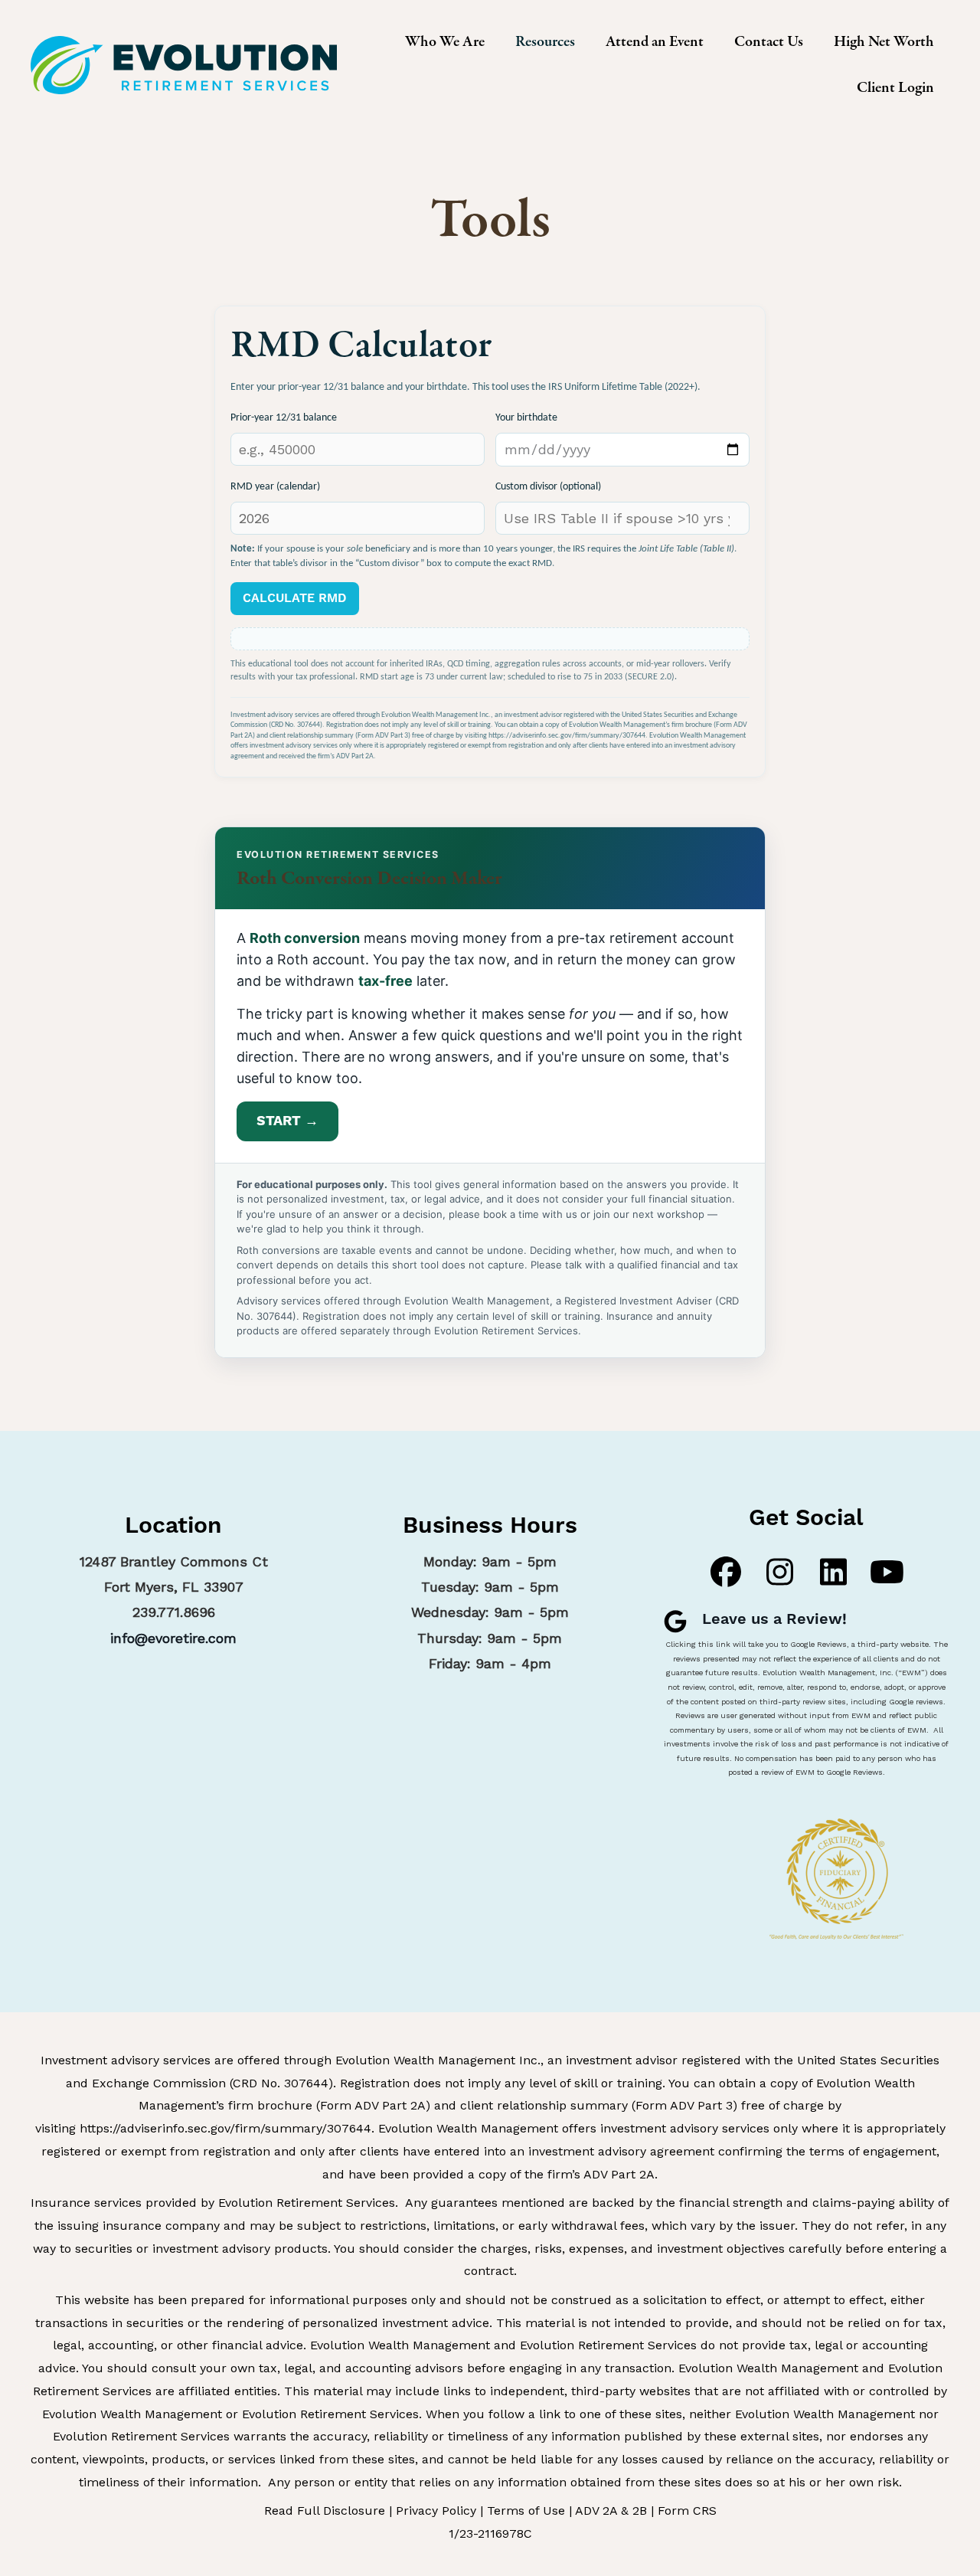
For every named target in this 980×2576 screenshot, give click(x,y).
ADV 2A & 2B (611, 2511)
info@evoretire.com (173, 1638)
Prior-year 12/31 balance (284, 418)
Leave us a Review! (774, 1620)
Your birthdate (526, 418)
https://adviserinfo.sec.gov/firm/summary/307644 (225, 2128)
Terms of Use (526, 2511)
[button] (726, 1572)
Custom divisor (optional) (548, 487)
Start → (287, 1121)
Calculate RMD (295, 598)
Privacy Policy (436, 2511)
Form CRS (687, 2511)
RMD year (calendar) (275, 487)
